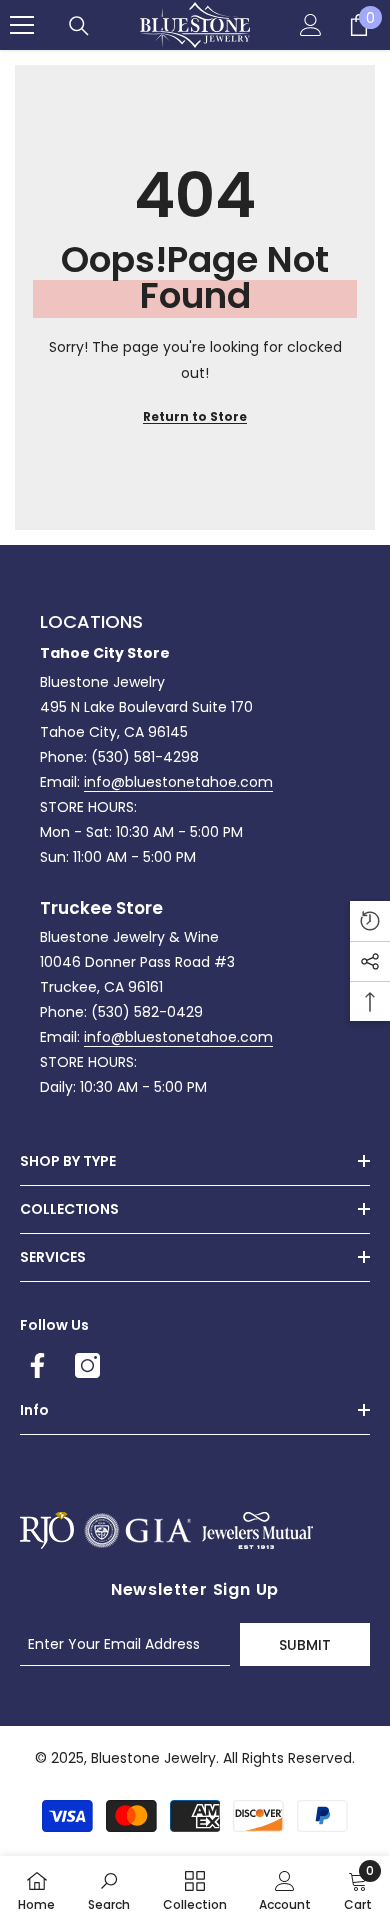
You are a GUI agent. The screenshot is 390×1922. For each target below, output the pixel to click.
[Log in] (311, 25)
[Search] (79, 26)
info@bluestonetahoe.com (178, 782)
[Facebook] (37, 1365)
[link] (109, 1889)
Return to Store (195, 416)
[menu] (22, 25)
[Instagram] (87, 1365)
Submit (305, 1645)
